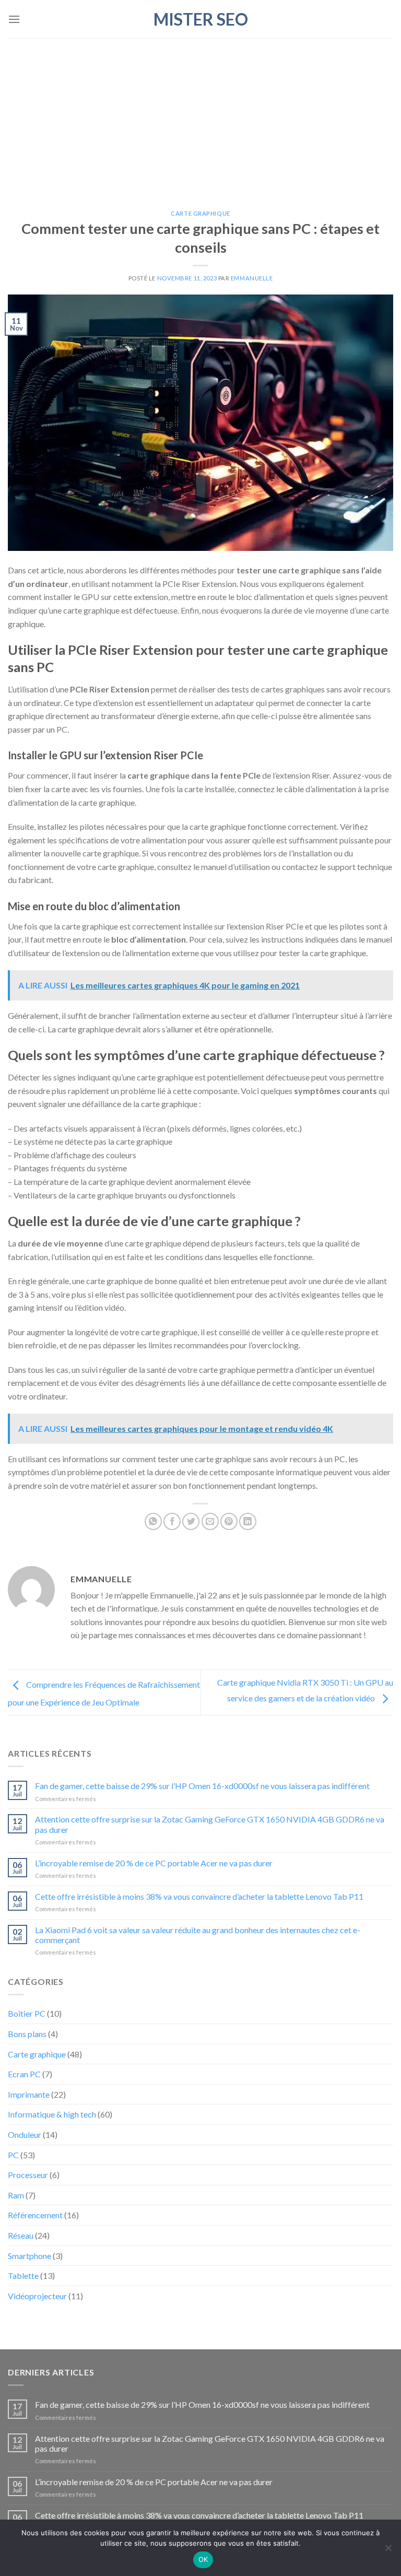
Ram (16, 2195)
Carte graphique (200, 213)
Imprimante (29, 2094)
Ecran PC (24, 2074)
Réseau (21, 2235)
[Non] (388, 2551)
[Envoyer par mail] (210, 1521)
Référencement (35, 2215)
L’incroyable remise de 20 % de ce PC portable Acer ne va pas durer (154, 1863)
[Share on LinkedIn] (248, 1521)
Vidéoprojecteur (37, 2296)
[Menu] (14, 19)
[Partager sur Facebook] (172, 1521)
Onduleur (25, 2134)
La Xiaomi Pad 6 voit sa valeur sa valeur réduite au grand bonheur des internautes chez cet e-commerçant (198, 1935)
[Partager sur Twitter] (191, 1521)
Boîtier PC (27, 2013)
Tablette (23, 2275)
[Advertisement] (200, 116)
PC (13, 2155)
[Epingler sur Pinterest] (229, 1521)
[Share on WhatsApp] (153, 1521)
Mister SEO (201, 19)
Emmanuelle (252, 278)
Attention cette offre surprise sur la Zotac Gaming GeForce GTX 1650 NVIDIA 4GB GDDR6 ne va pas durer (210, 1824)
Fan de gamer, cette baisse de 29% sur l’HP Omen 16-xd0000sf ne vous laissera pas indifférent (202, 1786)
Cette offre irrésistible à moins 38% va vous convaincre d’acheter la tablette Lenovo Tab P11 (199, 1896)
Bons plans (27, 2034)
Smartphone (30, 2256)
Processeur (28, 2175)
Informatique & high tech (52, 2114)
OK (203, 2559)
